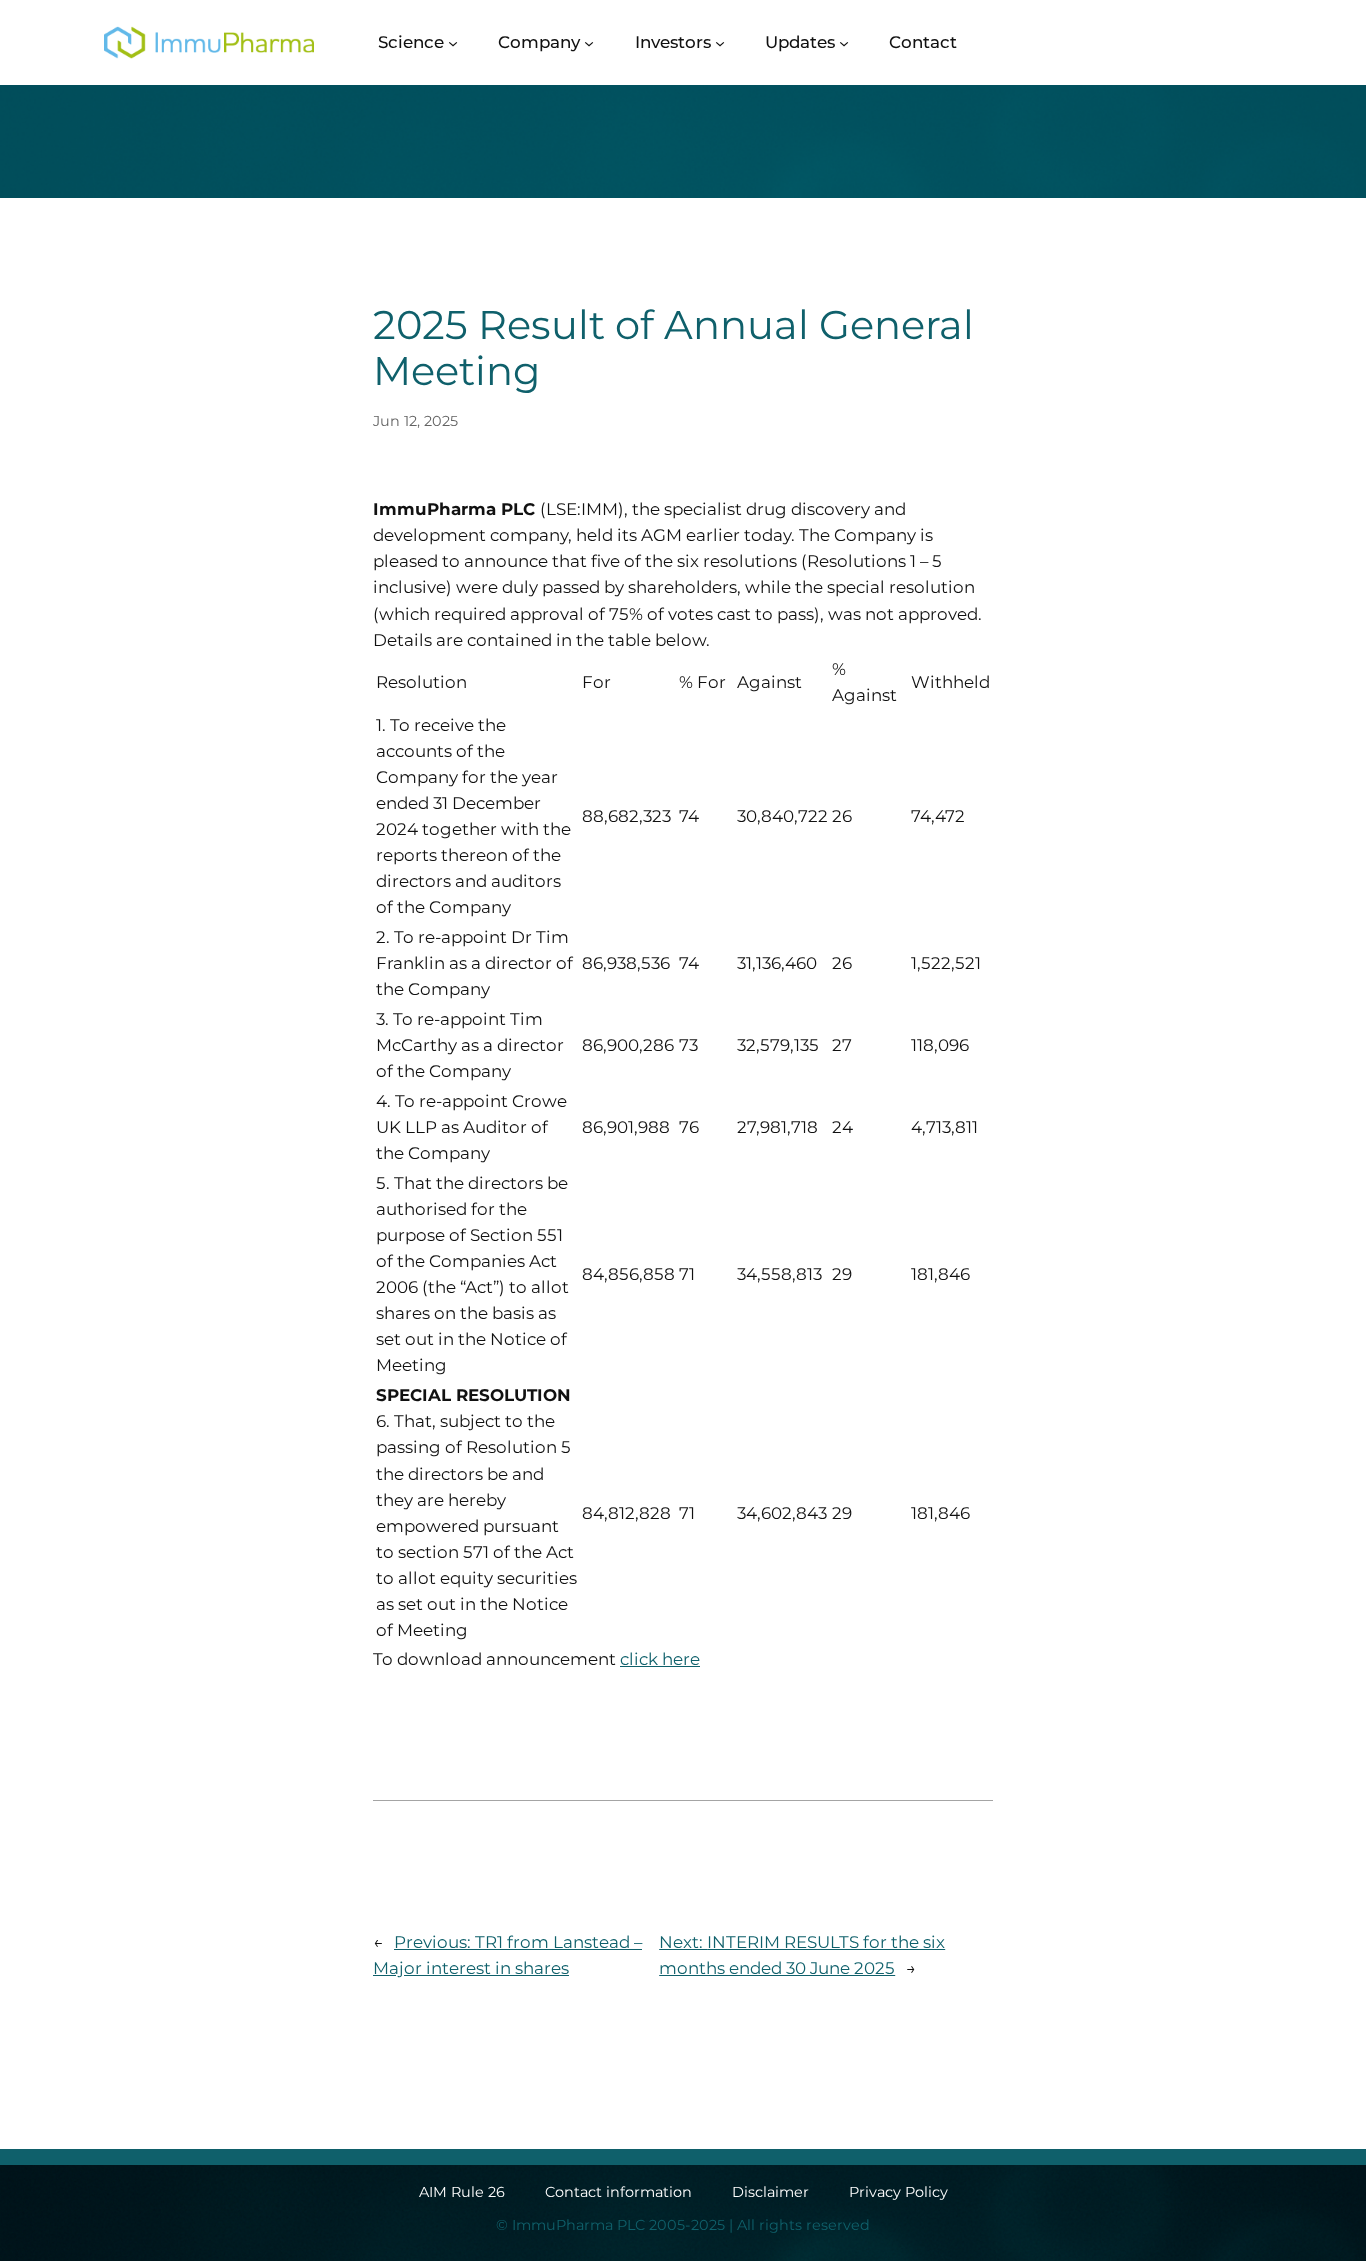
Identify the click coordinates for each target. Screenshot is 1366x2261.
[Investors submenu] (720, 42)
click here (660, 1659)
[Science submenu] (453, 42)
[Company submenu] (589, 42)
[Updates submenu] (844, 42)
